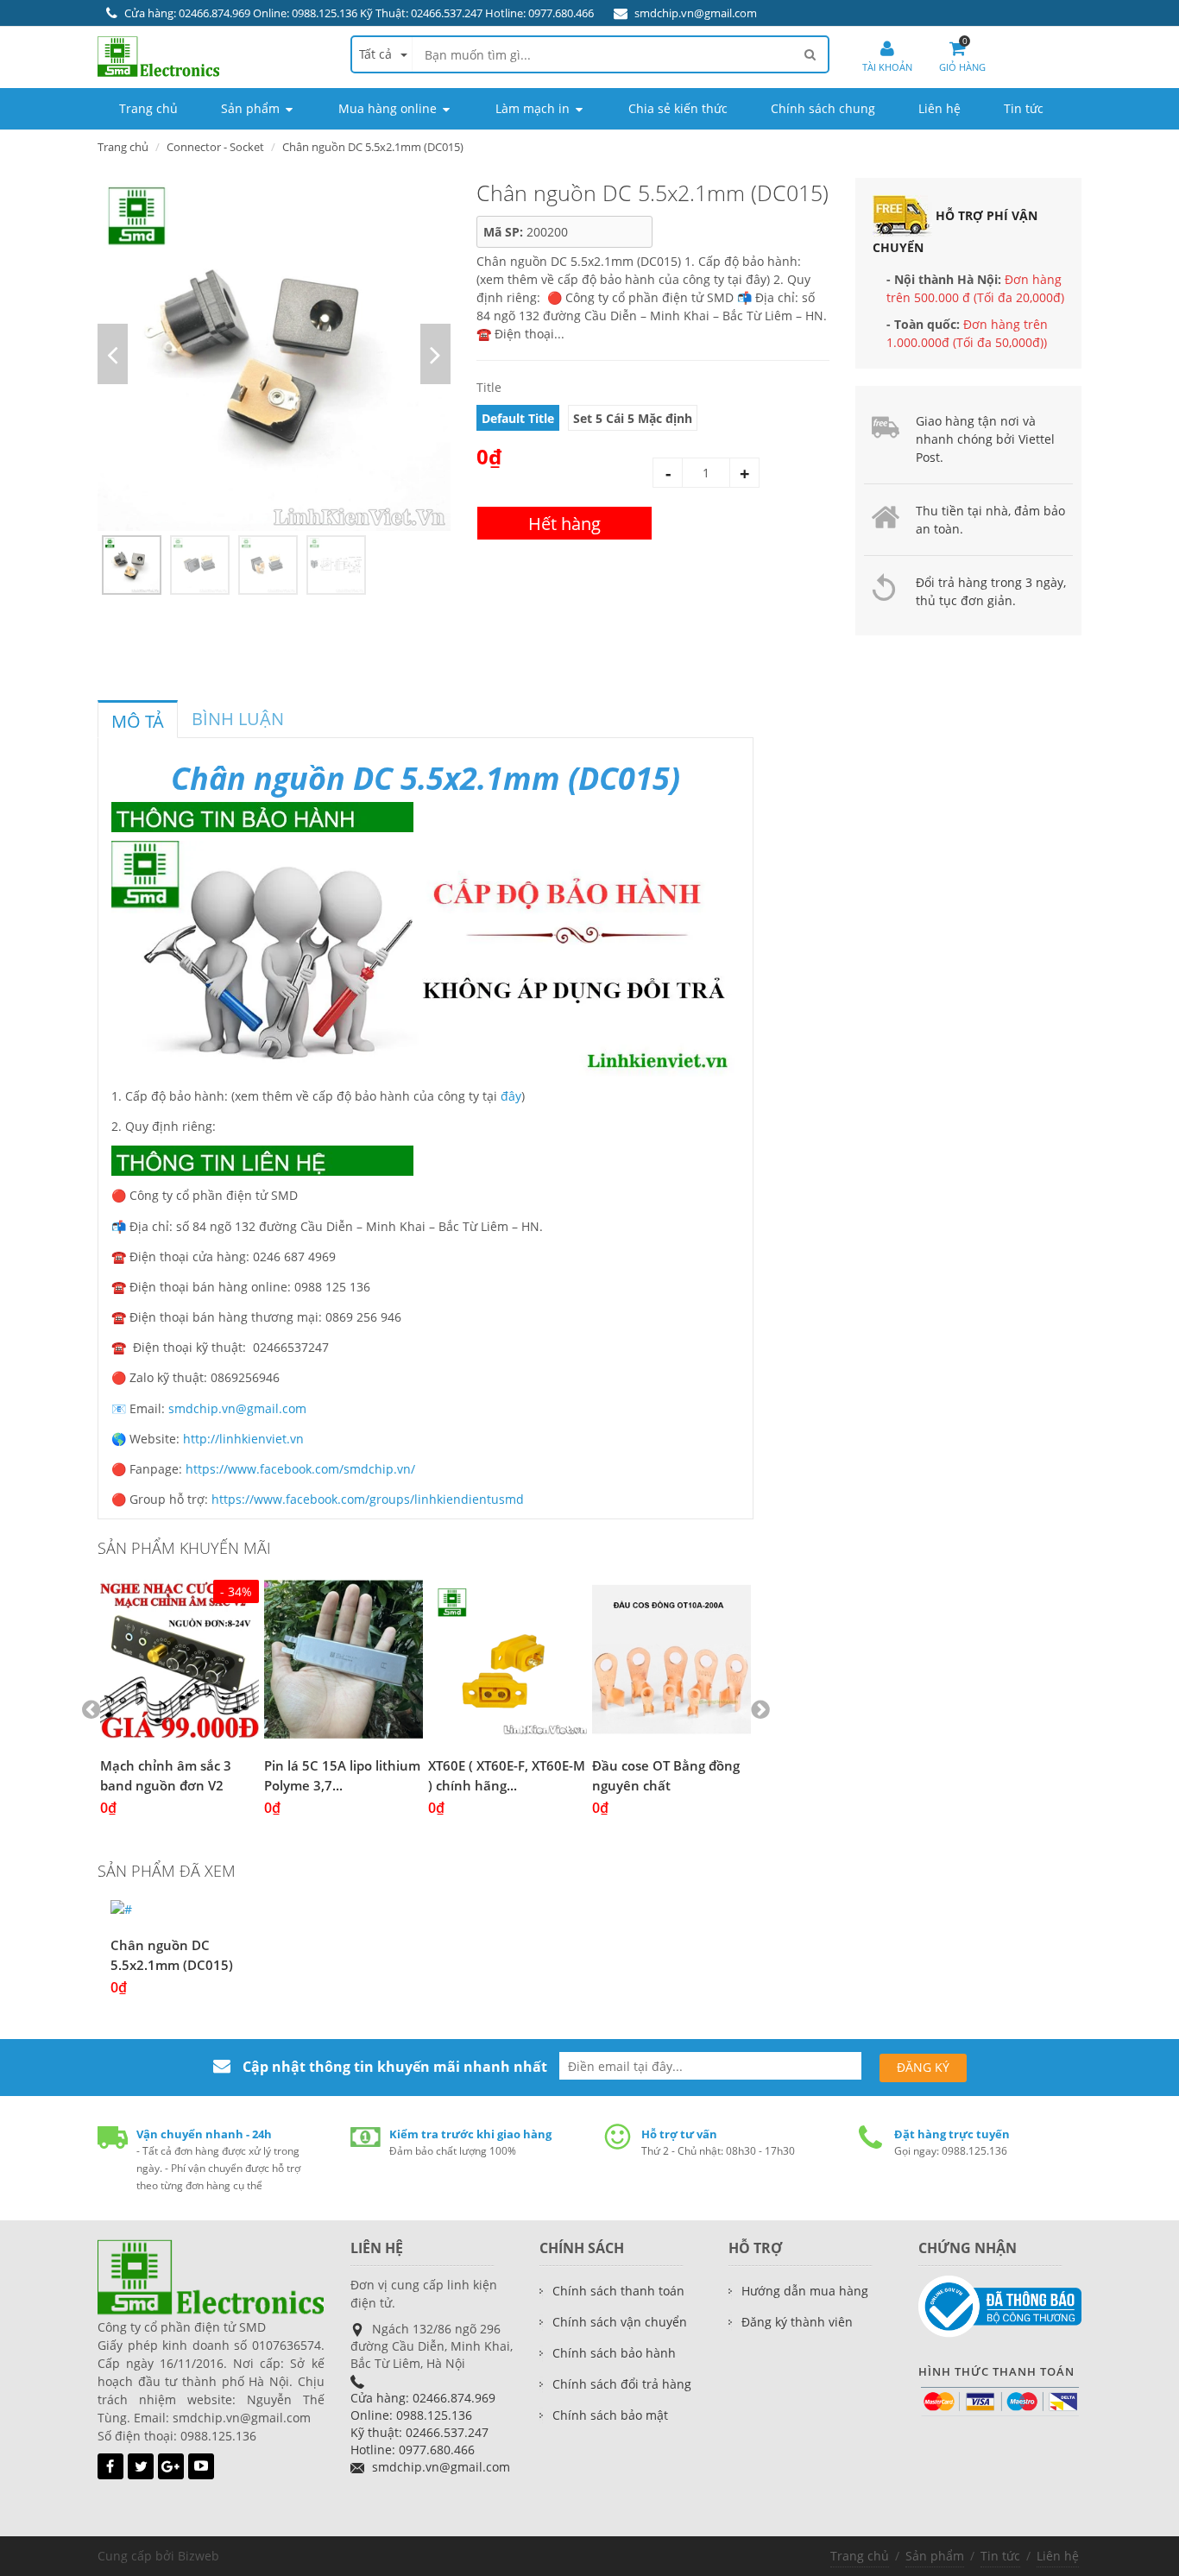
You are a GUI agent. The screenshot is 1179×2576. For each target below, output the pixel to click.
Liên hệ (1058, 2556)
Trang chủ (123, 147)
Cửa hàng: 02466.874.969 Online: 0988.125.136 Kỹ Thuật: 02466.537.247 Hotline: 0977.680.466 (359, 13)
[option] (274, 354)
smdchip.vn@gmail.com (696, 13)
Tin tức (1000, 2556)
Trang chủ (860, 2556)
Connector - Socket (215, 147)
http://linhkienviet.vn (243, 1439)
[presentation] (138, 722)
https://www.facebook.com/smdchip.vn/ (300, 1469)
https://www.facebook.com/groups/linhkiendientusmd (368, 1499)
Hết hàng (564, 524)
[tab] (138, 719)
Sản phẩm (935, 2556)
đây (511, 1096)
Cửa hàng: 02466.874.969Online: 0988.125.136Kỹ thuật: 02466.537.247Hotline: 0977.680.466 (423, 2424)
